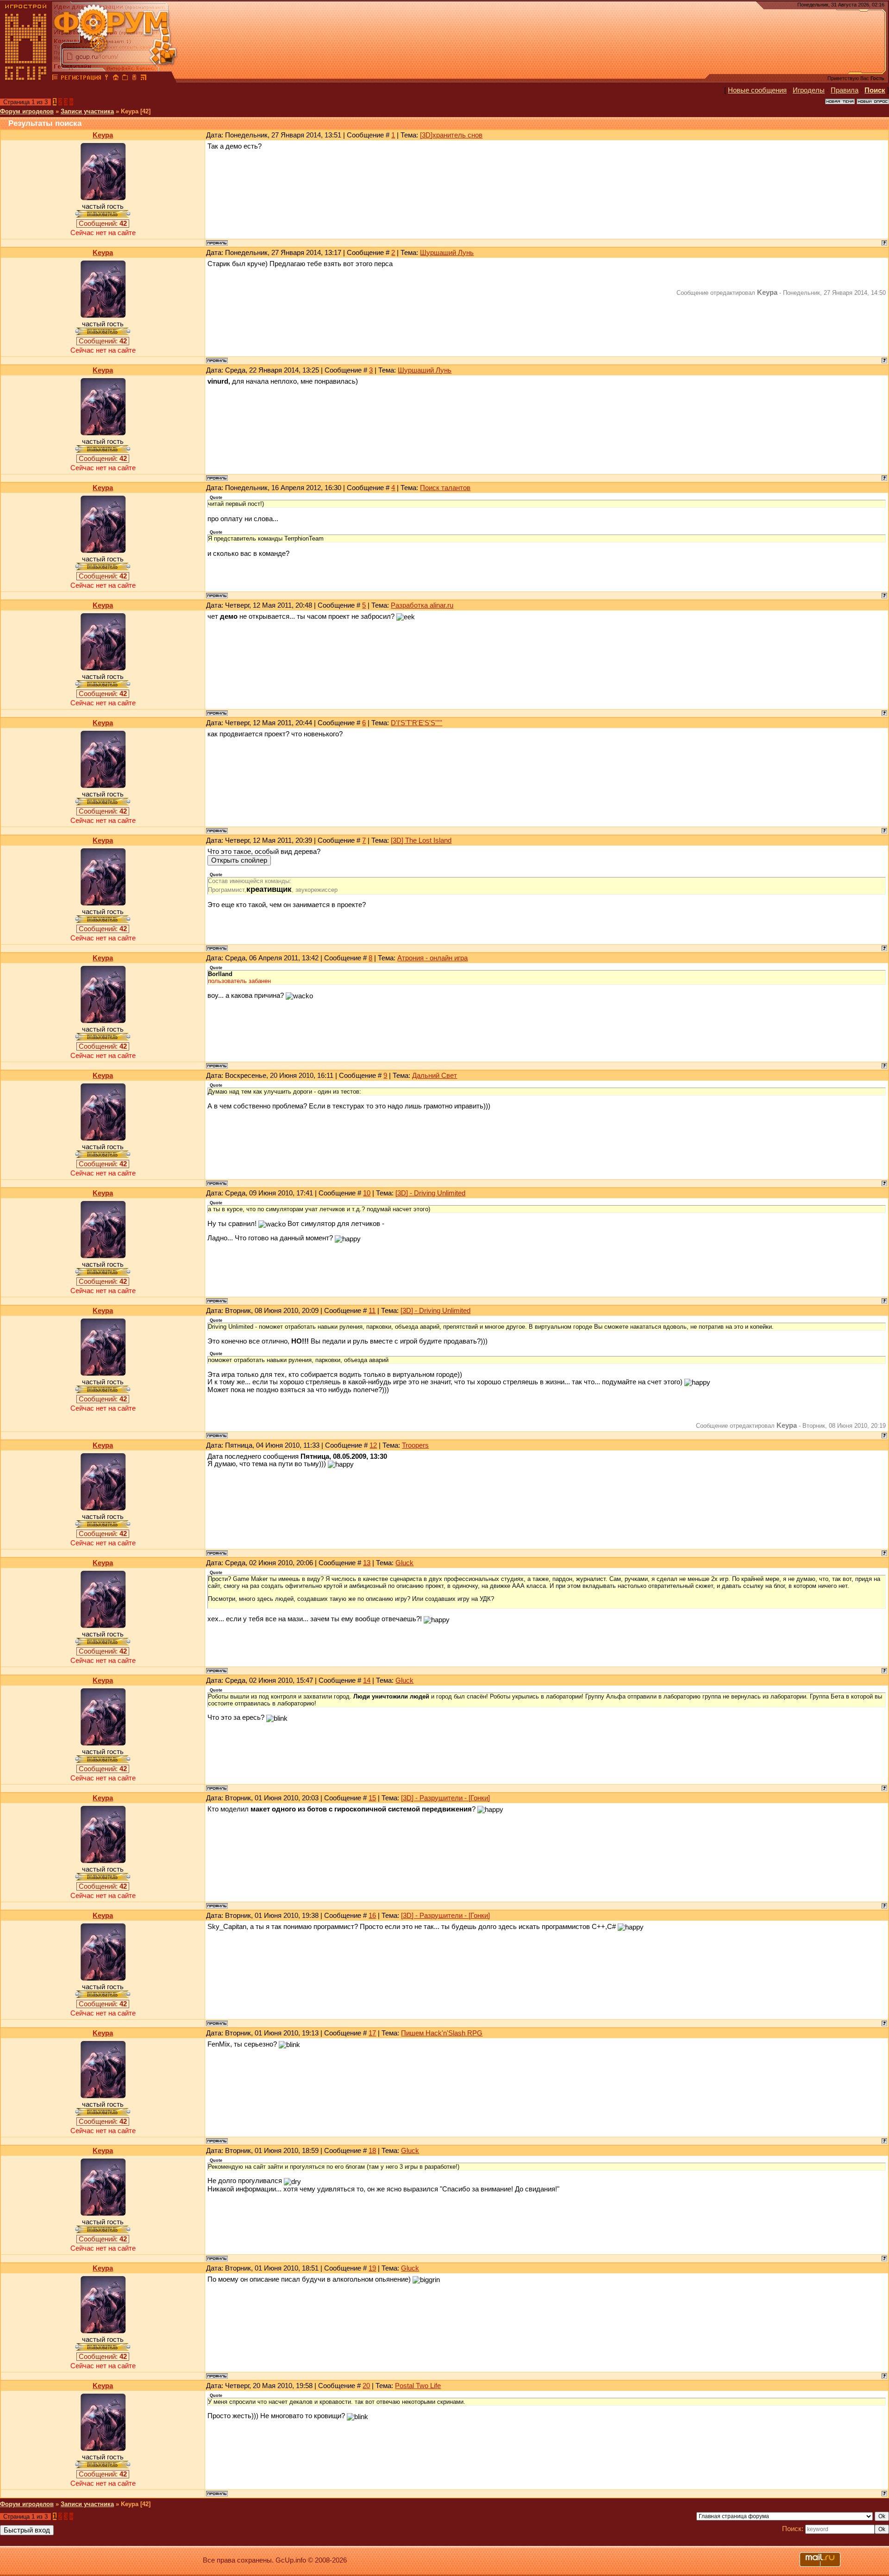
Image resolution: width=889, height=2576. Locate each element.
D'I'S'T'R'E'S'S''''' (416, 723)
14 (367, 1680)
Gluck (404, 1563)
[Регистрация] (81, 79)
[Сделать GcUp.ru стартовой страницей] (116, 79)
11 (372, 1311)
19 (372, 2268)
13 (367, 1563)
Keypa (103, 135)
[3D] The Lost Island (421, 840)
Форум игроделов (27, 111)
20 (366, 2386)
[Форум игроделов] (55, 79)
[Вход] (106, 79)
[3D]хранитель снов (451, 135)
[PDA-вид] (134, 79)
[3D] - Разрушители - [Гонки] (445, 1798)
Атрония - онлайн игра (432, 958)
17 (372, 2033)
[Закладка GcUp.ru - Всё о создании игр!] (125, 79)
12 (373, 1445)
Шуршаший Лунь (447, 253)
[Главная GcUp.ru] (26, 79)
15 (372, 1798)
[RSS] (144, 79)
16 (372, 1916)
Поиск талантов (445, 488)
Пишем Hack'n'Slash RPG (442, 2033)
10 (367, 1193)
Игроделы (809, 90)
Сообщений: (103, 224)
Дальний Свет (435, 1076)
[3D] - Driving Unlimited (430, 1193)
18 (372, 2151)
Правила (845, 90)
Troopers (415, 1445)
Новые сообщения (757, 90)
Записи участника (87, 111)
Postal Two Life (418, 2386)
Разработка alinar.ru (422, 605)
